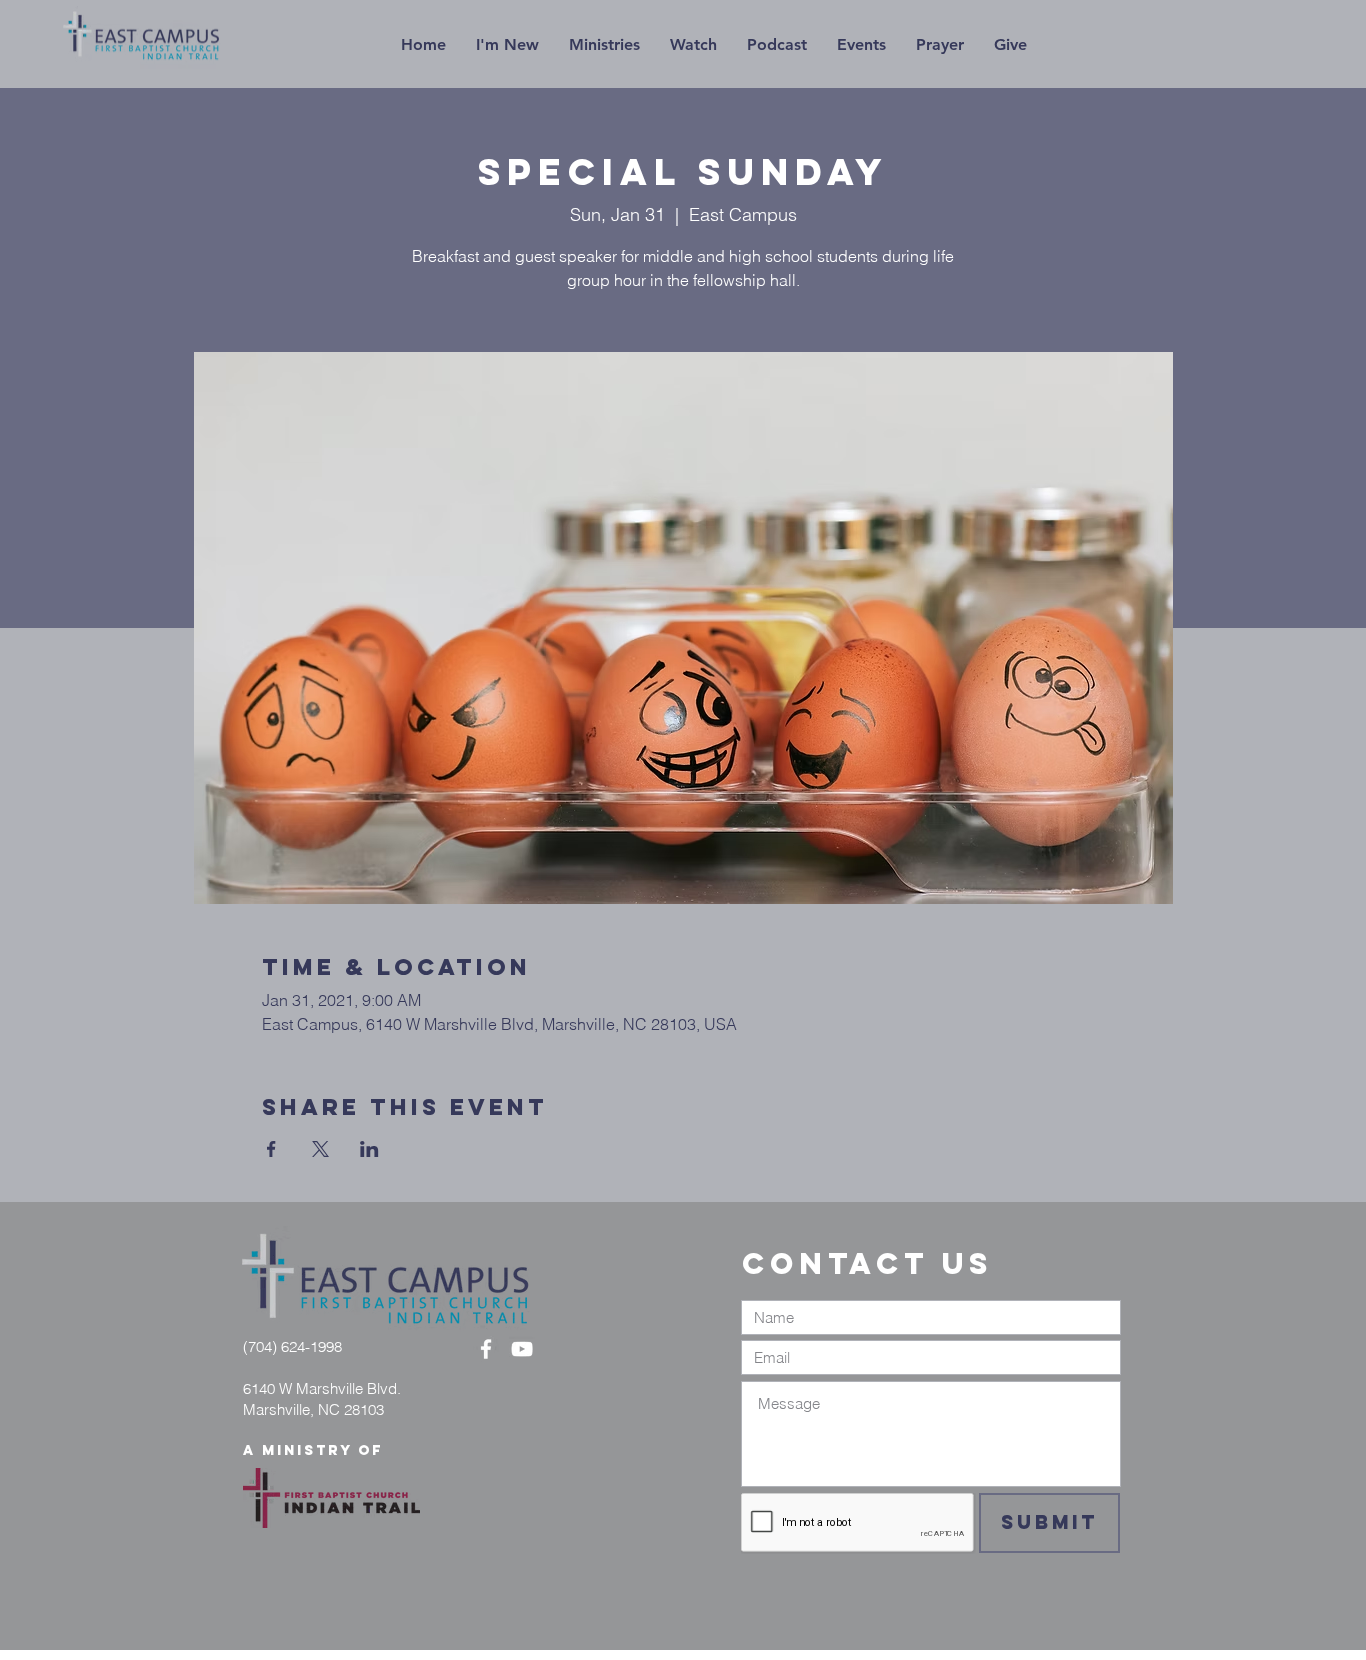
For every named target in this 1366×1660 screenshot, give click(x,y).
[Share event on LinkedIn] (369, 1149)
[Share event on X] (320, 1149)
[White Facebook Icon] (486, 1349)
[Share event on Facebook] (271, 1149)
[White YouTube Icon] (522, 1349)
